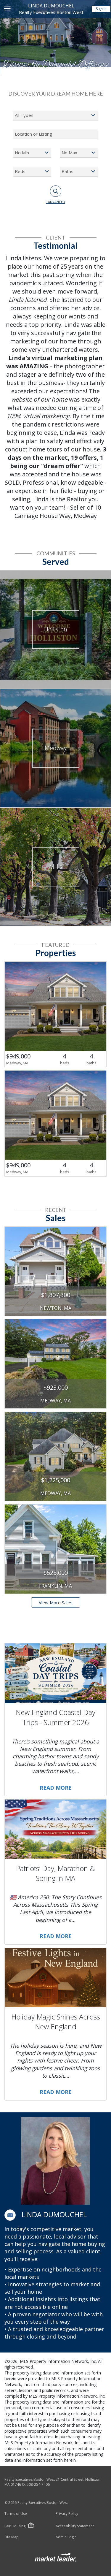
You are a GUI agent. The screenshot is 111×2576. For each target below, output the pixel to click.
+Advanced (55, 202)
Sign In (101, 9)
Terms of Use (16, 2514)
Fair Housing (15, 2526)
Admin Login (66, 2537)
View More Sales (56, 1602)
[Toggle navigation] (7, 9)
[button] (10, 2215)
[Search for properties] (56, 191)
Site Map (12, 2537)
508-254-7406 (38, 2484)
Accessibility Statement (75, 2526)
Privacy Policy (67, 2514)
